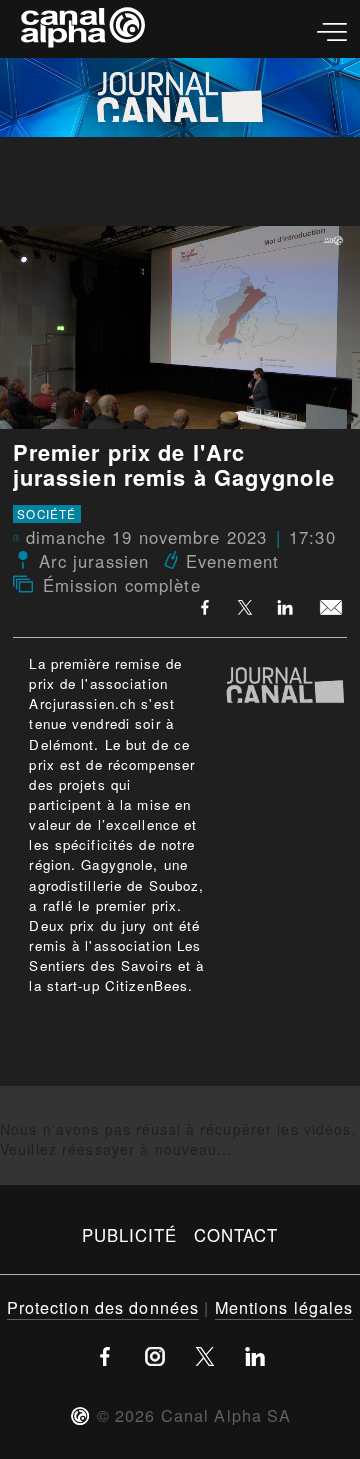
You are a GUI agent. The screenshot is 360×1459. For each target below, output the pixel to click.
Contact (236, 1235)
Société (46, 514)
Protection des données (103, 1307)
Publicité (130, 1235)
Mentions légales (284, 1307)
